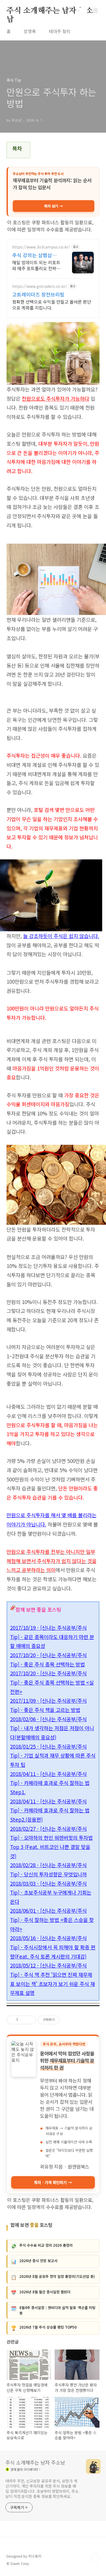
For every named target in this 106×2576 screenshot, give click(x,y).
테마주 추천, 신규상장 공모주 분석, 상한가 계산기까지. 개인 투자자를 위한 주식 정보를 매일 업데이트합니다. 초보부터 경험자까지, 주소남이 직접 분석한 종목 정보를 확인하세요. (42, 2489)
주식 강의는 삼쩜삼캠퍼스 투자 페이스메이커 (37, 255)
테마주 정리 (60, 31)
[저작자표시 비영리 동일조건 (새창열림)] (67, 2020)
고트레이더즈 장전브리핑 (38, 294)
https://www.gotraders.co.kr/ (40, 286)
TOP (95, 2558)
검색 (83, 11)
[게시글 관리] (30, 2020)
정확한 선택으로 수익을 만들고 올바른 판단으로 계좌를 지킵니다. (52, 305)
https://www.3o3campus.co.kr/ (41, 247)
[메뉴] (95, 11)
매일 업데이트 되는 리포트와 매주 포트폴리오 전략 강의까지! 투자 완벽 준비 (36, 265)
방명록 (30, 31)
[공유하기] (23, 2020)
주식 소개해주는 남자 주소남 (50, 11)
